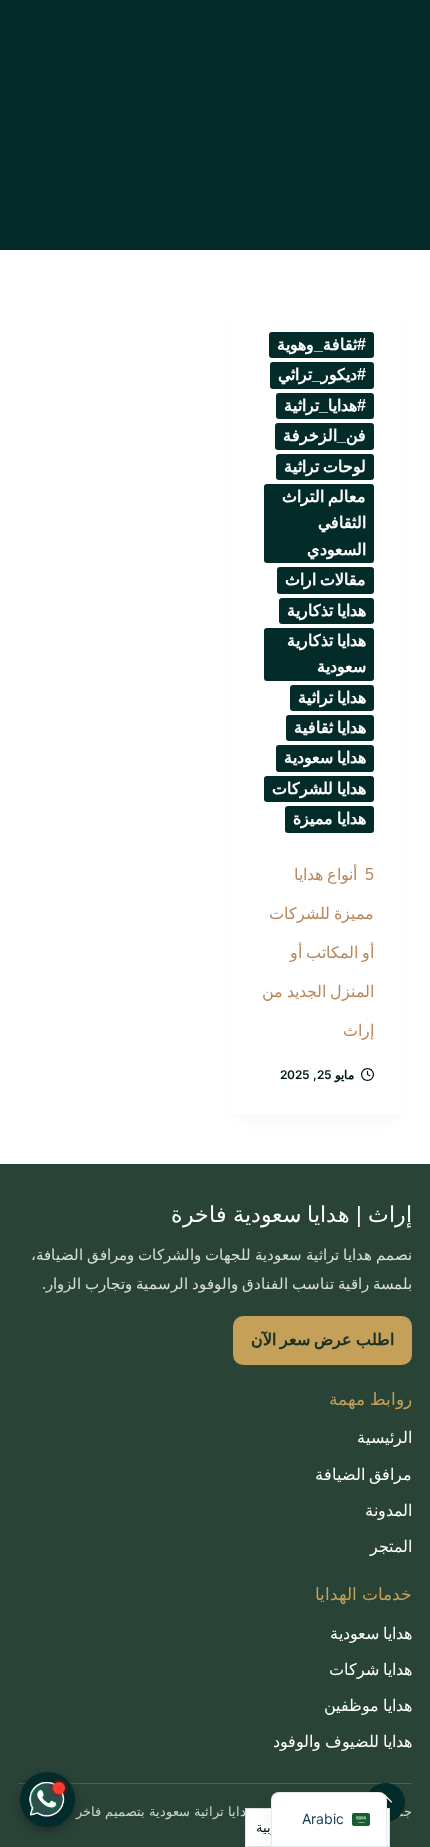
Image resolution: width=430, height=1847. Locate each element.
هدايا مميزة (329, 818)
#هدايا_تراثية (325, 405)
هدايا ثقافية (330, 727)
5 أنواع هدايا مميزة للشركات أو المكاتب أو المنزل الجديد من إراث (318, 952)
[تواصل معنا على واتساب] (47, 1799)
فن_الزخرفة (324, 435)
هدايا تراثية (332, 697)
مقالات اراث (325, 579)
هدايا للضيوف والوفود (342, 1741)
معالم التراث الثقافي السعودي (324, 523)
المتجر (391, 1546)
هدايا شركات (370, 1669)
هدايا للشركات (319, 788)
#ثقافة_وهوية (321, 344)
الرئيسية (384, 1437)
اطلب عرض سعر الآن (322, 1339)
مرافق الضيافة (363, 1474)
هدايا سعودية (325, 757)
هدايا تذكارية (326, 610)
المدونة (388, 1510)
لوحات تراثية (325, 466)
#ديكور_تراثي (322, 374)
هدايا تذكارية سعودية (326, 653)
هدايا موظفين (368, 1705)
